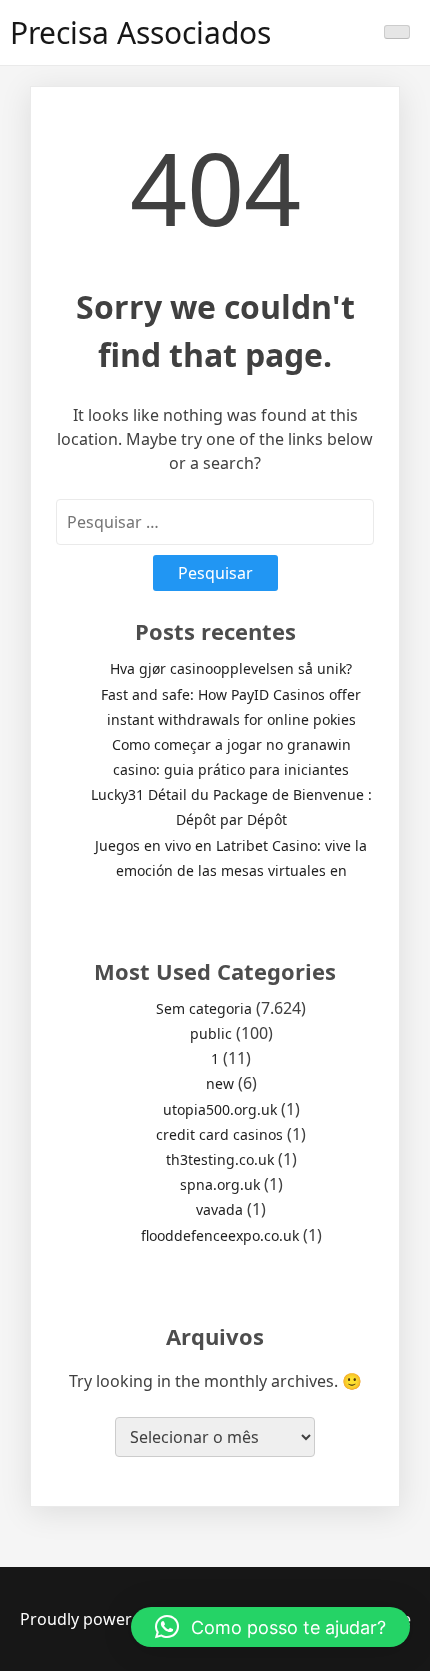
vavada (219, 1209)
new (220, 1083)
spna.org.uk (220, 1184)
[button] (270, 1627)
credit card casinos (219, 1134)
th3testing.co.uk (220, 1159)
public (211, 1033)
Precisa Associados (140, 32)
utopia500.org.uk (220, 1109)
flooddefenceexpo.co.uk (220, 1235)
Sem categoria (204, 1008)
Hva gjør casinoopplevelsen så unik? (231, 668)
